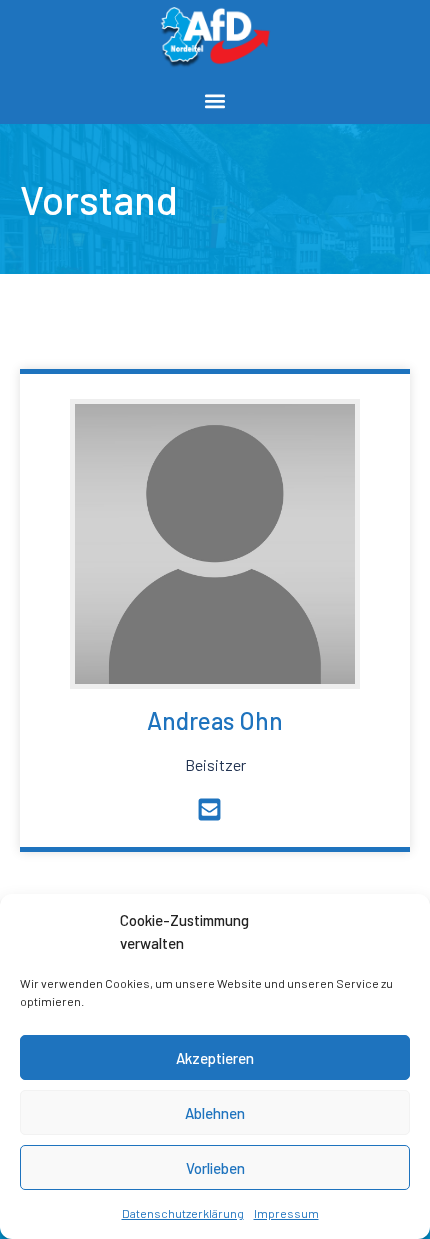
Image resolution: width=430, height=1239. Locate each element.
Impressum (286, 1213)
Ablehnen (215, 1113)
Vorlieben (215, 1168)
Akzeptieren (215, 1058)
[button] (215, 100)
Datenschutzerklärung (183, 1213)
